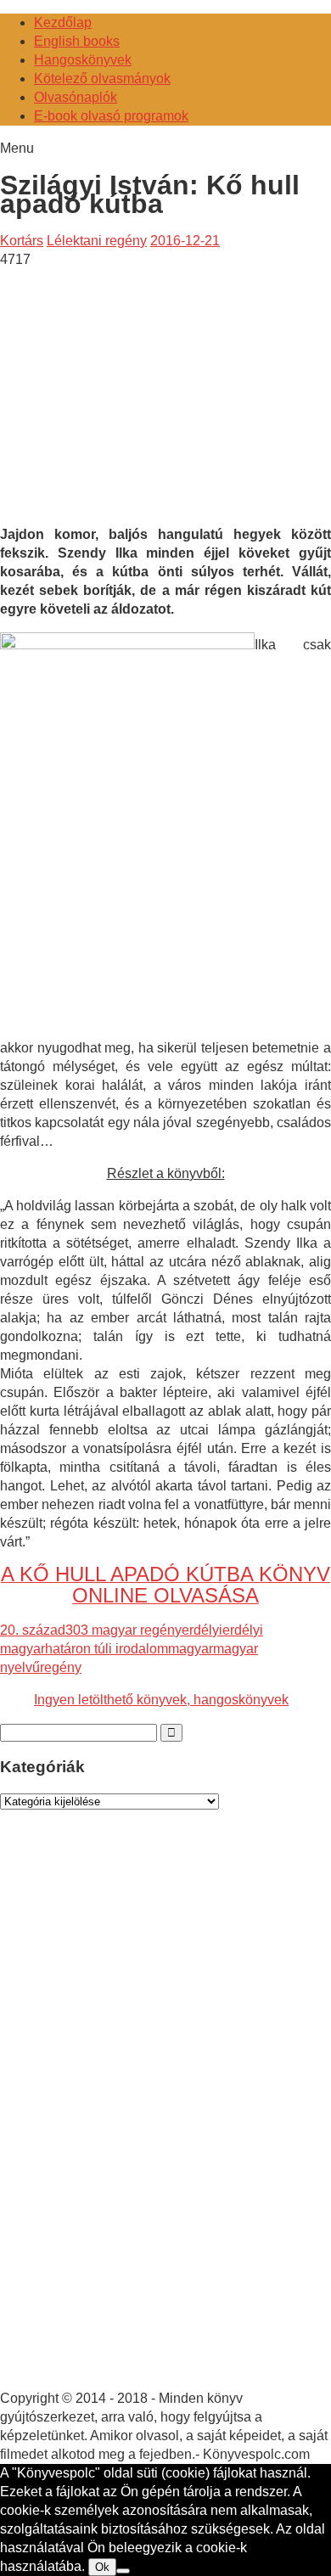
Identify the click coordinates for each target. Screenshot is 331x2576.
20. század (33, 1630)
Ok (102, 2567)
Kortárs (22, 241)
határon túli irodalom (107, 1649)
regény (61, 1667)
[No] (123, 2571)
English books (77, 41)
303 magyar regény (123, 1630)
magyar (191, 1649)
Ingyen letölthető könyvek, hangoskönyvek (161, 1700)
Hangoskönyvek (83, 60)
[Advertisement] (143, 388)
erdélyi (202, 1630)
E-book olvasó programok (111, 116)
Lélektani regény (97, 241)
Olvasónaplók (76, 97)
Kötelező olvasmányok (102, 79)
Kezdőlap (63, 22)
